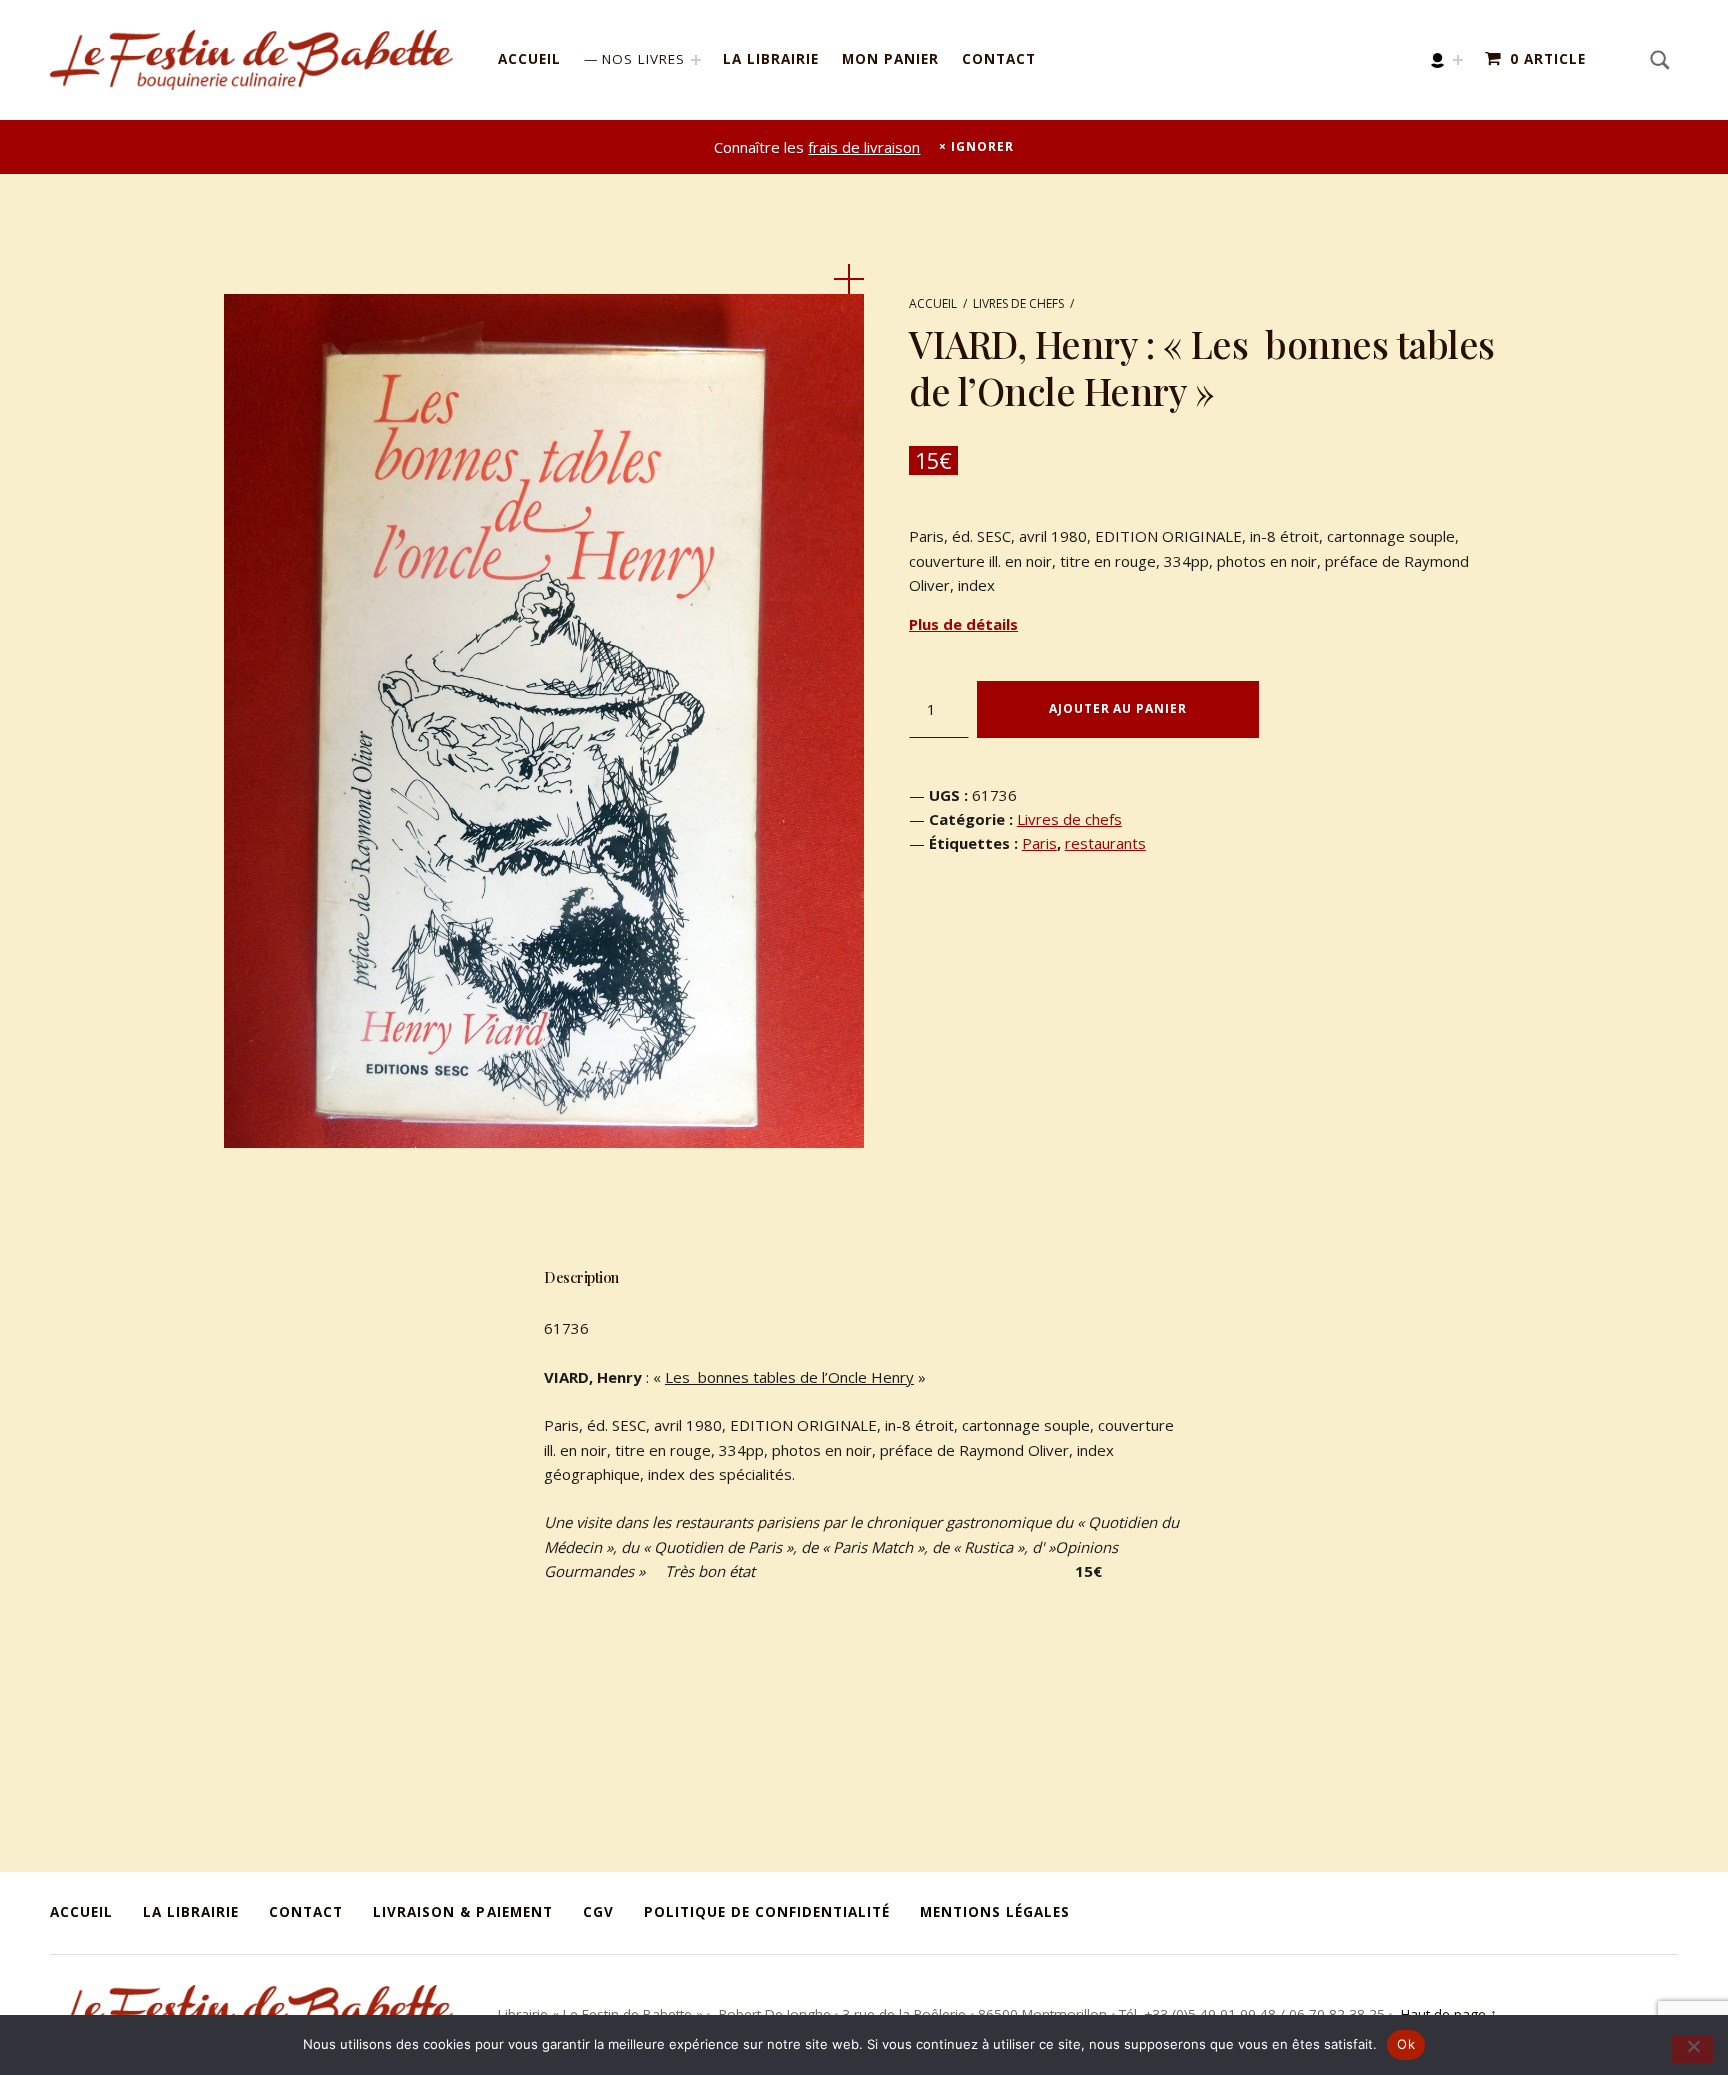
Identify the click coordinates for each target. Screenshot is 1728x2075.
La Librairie (771, 59)
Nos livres (643, 59)
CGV (598, 1912)
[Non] (1692, 2049)
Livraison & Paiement (462, 1912)
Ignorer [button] (982, 146)
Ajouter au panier (1117, 708)
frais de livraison (864, 147)
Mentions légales (995, 1912)
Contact (999, 59)
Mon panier (890, 59)
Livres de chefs (1018, 303)
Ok (1406, 2044)
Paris (1039, 843)
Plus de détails (963, 624)
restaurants (1105, 843)
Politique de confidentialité (767, 1912)
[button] (849, 279)
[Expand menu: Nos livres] (696, 60)
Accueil (529, 59)
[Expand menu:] (1458, 60)
